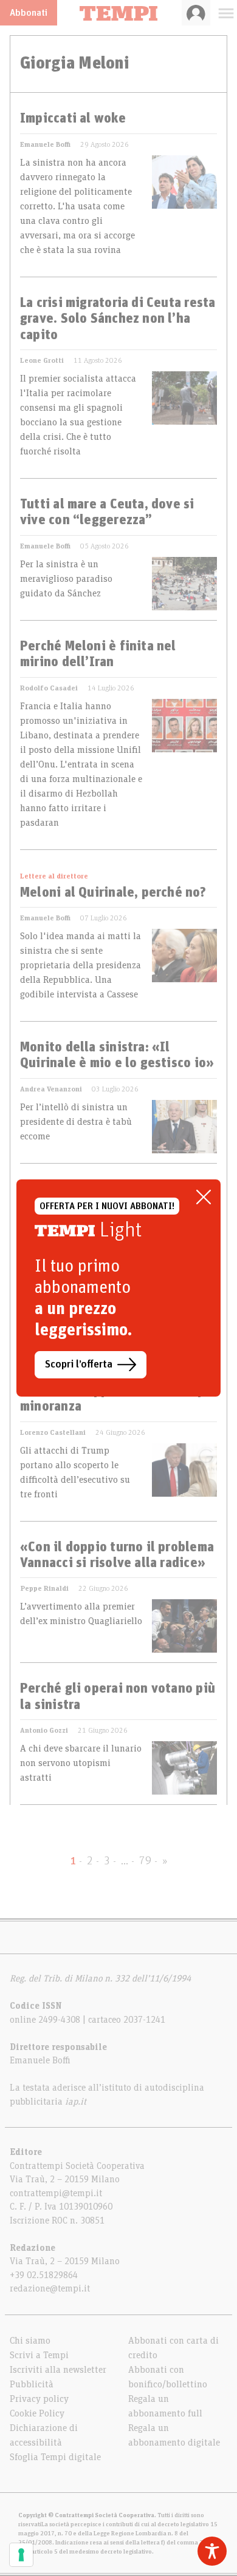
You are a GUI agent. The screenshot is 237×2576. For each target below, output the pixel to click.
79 (145, 1861)
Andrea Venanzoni (51, 1089)
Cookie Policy (37, 2413)
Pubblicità (32, 2384)
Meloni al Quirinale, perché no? (113, 893)
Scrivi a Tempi (39, 2355)
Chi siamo (30, 2341)
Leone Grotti (42, 360)
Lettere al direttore (54, 876)
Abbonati (29, 13)
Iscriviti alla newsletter (58, 2370)
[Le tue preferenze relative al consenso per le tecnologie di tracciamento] (21, 2555)
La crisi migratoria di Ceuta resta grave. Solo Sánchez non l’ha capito (118, 319)
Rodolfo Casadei (49, 688)
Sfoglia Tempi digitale (55, 2457)
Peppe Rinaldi (44, 1588)
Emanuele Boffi (45, 144)
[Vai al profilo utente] (196, 13)
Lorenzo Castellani (53, 1432)
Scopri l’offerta (79, 1364)
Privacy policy (39, 2399)
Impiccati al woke (73, 119)
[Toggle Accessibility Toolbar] (212, 2551)
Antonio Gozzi (44, 1730)
